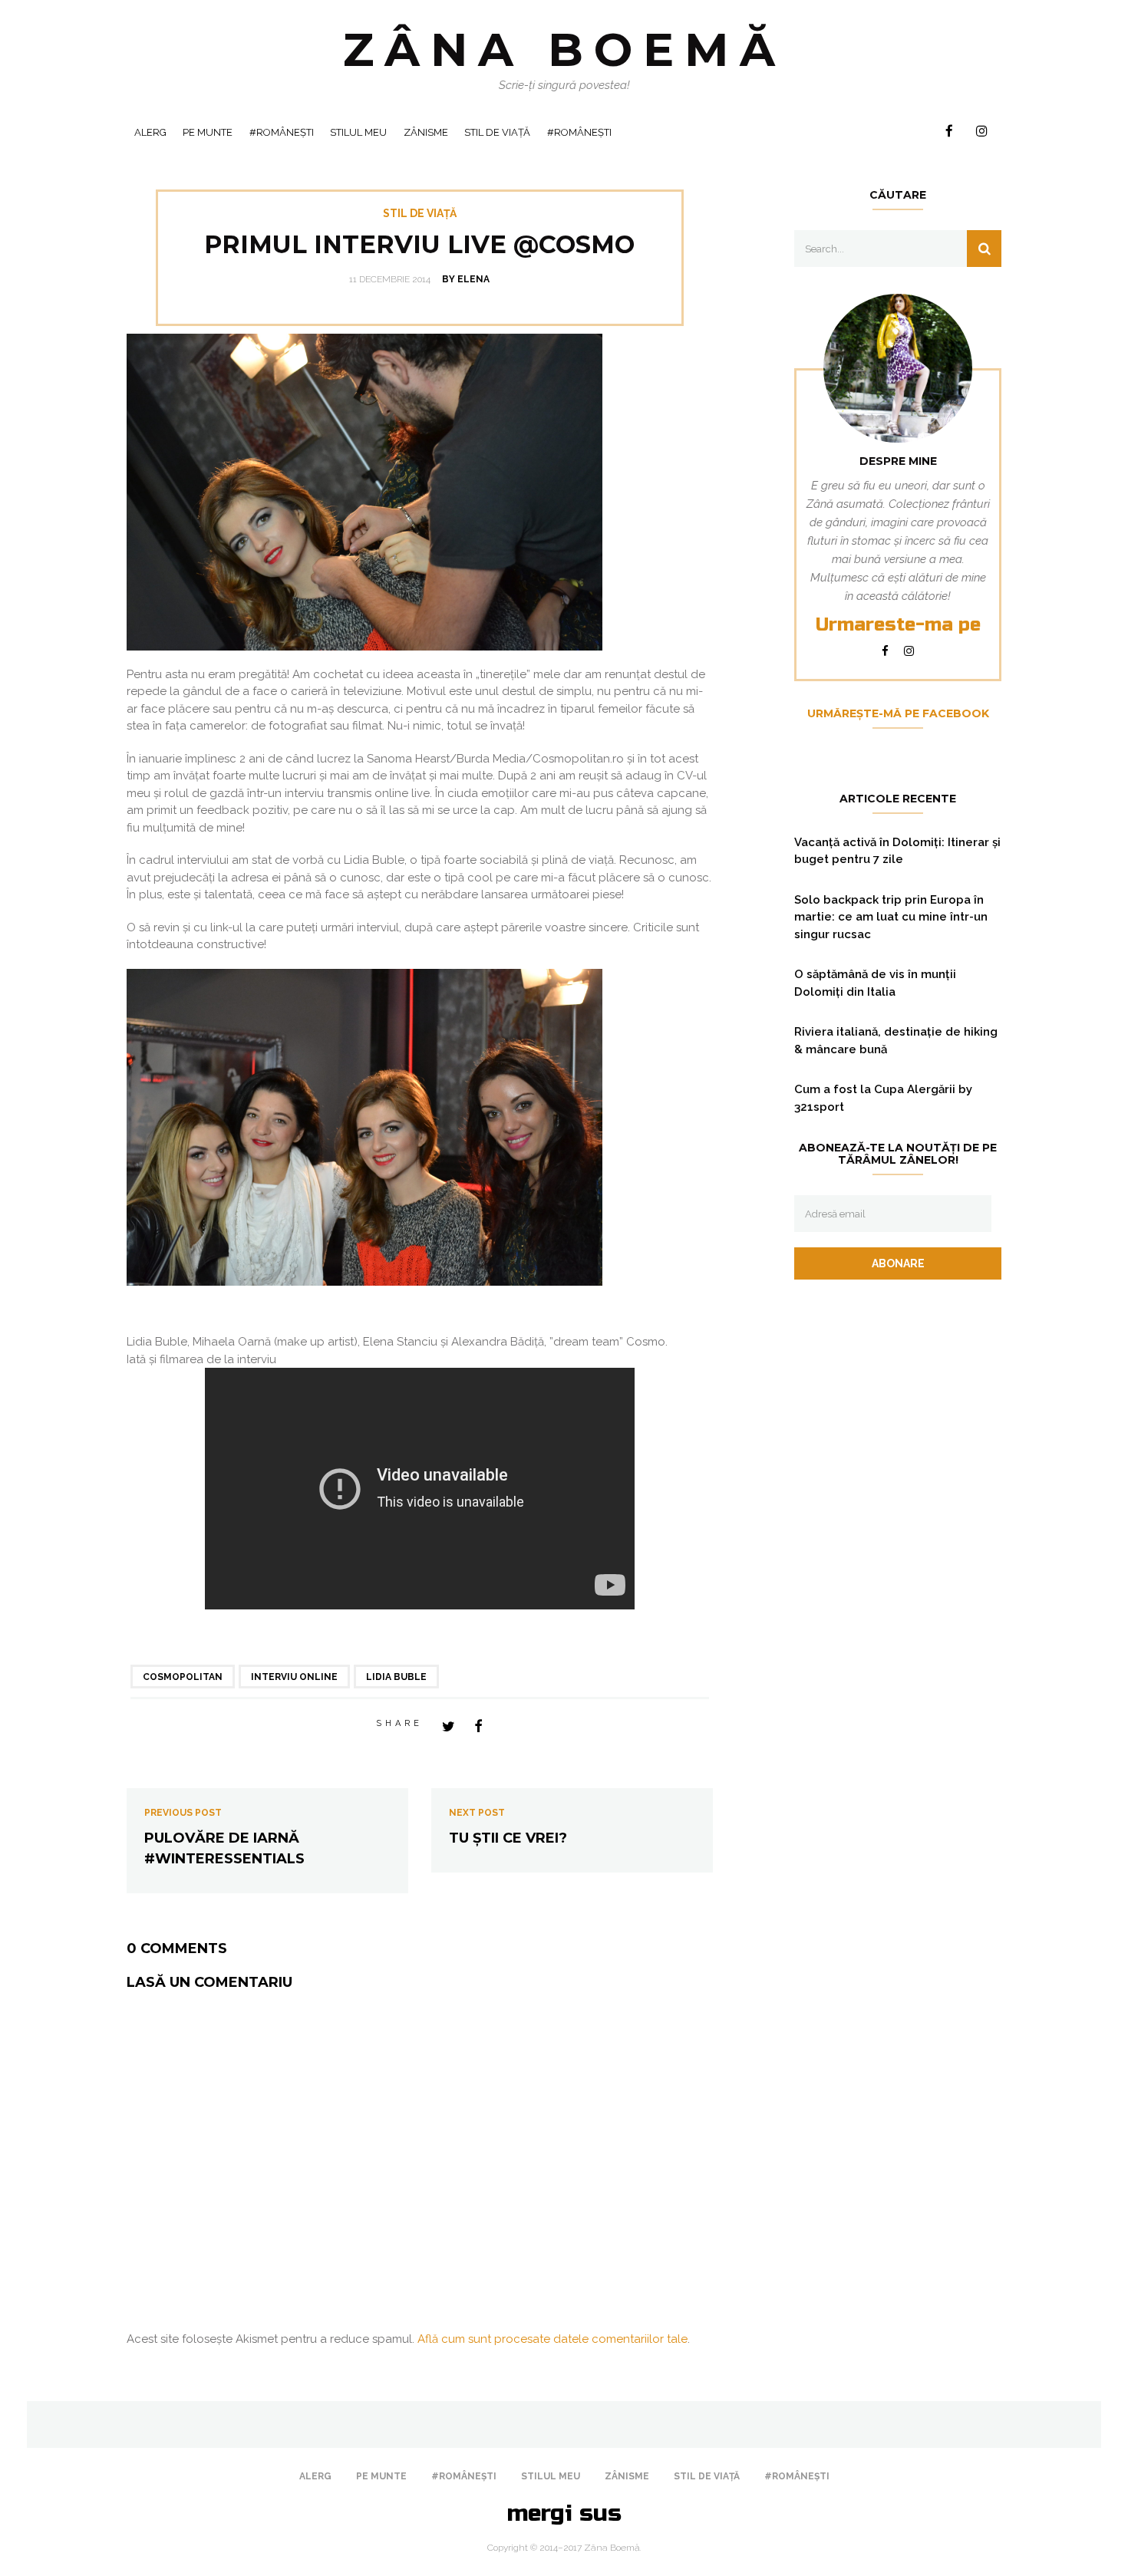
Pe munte (208, 132)
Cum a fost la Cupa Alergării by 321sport (883, 1098)
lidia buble (396, 1677)
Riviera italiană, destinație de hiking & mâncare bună (896, 1041)
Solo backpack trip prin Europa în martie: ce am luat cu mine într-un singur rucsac (891, 917)
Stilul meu (358, 132)
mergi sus (564, 2513)
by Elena (466, 279)
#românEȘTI (282, 132)
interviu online (294, 1677)
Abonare (898, 1263)
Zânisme (426, 132)
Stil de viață (497, 132)
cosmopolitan (183, 1677)
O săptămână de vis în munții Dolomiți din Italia (875, 983)
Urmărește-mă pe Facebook (898, 713)
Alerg (150, 132)
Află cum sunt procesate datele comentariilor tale (552, 2339)
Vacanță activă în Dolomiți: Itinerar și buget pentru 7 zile (897, 851)
